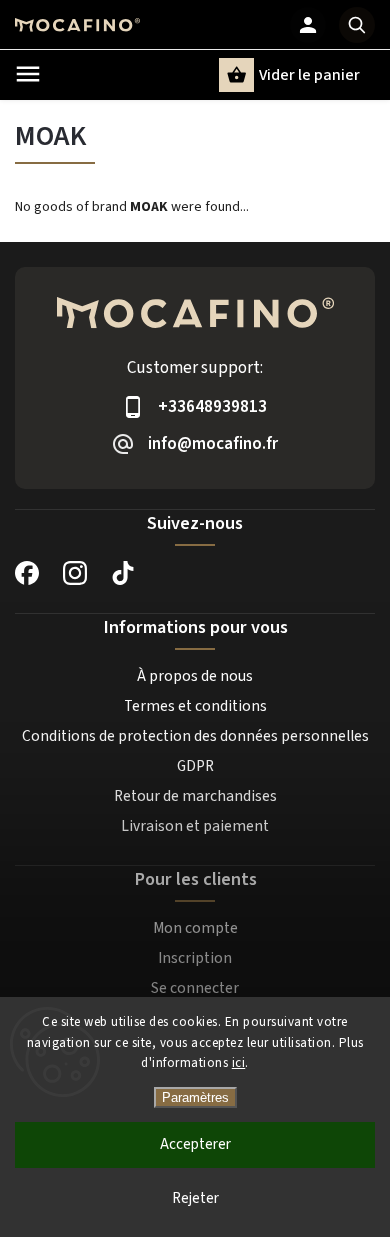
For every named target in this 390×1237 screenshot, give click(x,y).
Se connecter (195, 988)
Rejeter (195, 1198)
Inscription (195, 958)
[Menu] (28, 74)
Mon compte (195, 928)
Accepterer (195, 1144)
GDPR (195, 766)
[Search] (357, 25)
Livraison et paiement (195, 826)
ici (239, 1063)
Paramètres (195, 1097)
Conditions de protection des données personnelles (195, 736)
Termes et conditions (195, 706)
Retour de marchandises (195, 796)
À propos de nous (195, 676)
